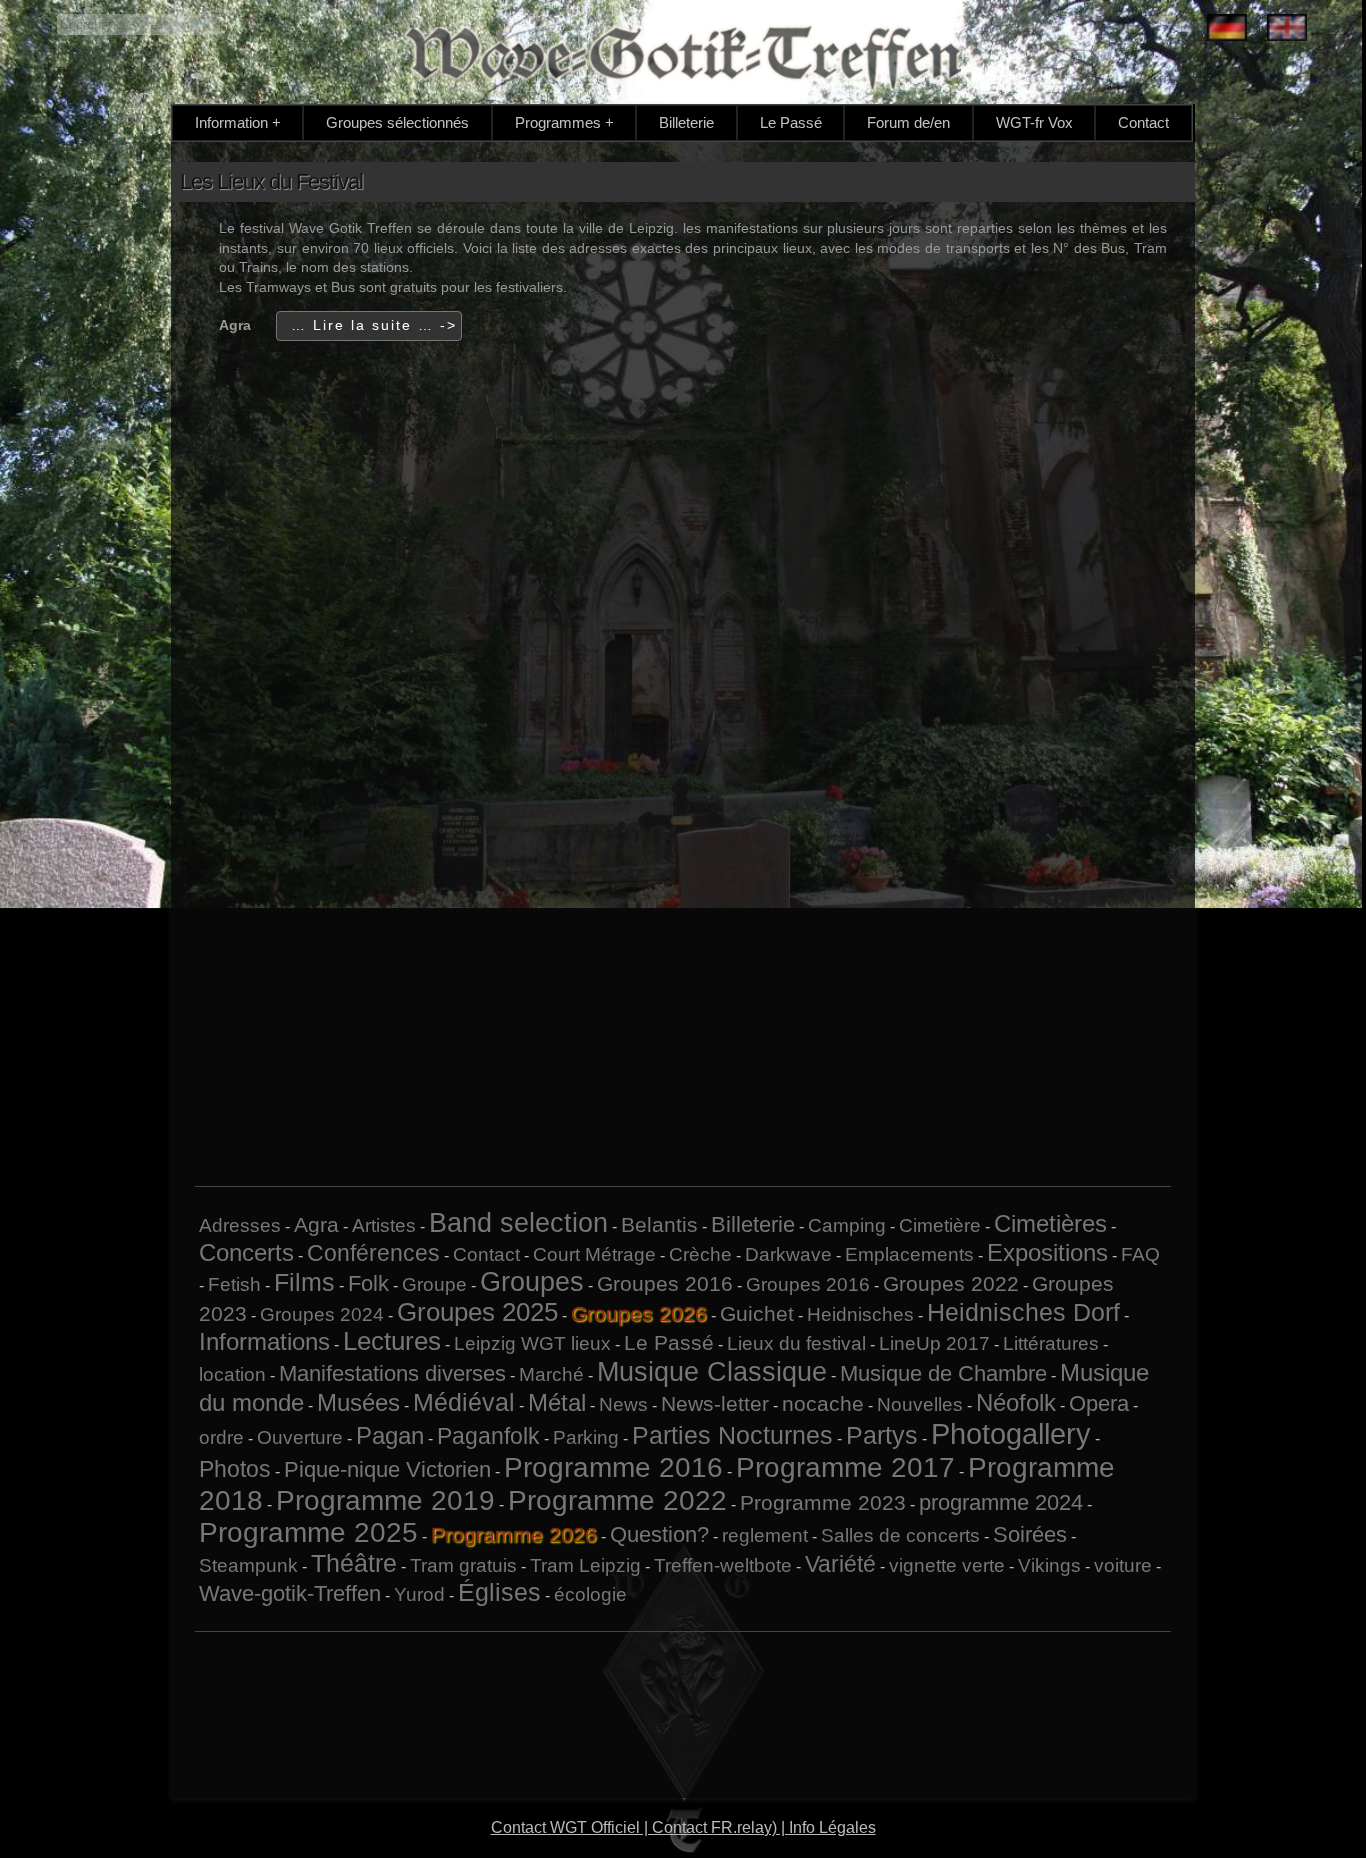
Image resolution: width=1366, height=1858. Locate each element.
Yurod (419, 1594)
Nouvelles (920, 1404)
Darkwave (788, 1254)
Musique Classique (712, 1371)
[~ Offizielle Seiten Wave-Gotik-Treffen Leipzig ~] (1227, 29)
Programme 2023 (823, 1502)
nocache (823, 1403)
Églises (499, 1592)
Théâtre (354, 1563)
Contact (1143, 122)
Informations (264, 1341)
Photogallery (1011, 1433)
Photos (235, 1469)
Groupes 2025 (477, 1312)
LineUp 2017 (934, 1343)
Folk (368, 1283)
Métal (557, 1402)
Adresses (240, 1225)
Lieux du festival (796, 1343)
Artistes (384, 1225)
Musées (358, 1402)
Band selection (518, 1223)
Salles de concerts (900, 1535)
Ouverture (300, 1437)
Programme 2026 (514, 1534)
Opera (1099, 1403)
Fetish (234, 1284)
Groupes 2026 (639, 1313)
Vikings (1049, 1565)
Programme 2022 (617, 1500)
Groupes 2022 (951, 1283)
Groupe (434, 1284)
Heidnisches (860, 1314)
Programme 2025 (308, 1532)
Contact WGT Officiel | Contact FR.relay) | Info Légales (683, 1827)
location (232, 1374)
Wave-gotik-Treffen (290, 1593)
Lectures (392, 1341)
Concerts (246, 1252)
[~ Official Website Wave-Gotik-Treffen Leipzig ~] (1287, 29)
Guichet (757, 1313)
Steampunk (248, 1565)
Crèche (700, 1254)
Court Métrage (594, 1254)
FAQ (1140, 1254)
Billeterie (686, 122)
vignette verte (947, 1565)
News (623, 1404)
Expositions (1047, 1252)
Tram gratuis (463, 1565)
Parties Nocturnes (732, 1435)
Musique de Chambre (943, 1373)
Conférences (373, 1253)
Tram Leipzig (585, 1565)
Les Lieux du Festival (271, 181)
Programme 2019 (385, 1500)
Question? (659, 1534)
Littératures (1051, 1343)
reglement (765, 1535)
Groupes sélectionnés (397, 122)
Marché (551, 1374)
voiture (1123, 1565)
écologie (590, 1594)
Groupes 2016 (665, 1283)
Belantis (659, 1224)
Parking (586, 1437)
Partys (882, 1435)
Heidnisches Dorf (1023, 1312)
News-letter (715, 1403)
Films (304, 1282)
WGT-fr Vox (1034, 122)
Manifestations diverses (392, 1373)
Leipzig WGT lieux (532, 1343)
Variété (840, 1564)
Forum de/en (908, 122)
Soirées (1030, 1534)
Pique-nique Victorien (387, 1469)
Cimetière (940, 1225)
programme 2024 (1001, 1502)
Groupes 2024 (322, 1314)
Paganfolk (488, 1436)
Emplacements (909, 1254)
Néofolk (1016, 1402)
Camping (847, 1225)
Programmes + (564, 122)
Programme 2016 (613, 1467)
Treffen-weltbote (723, 1565)
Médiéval (464, 1402)
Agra (316, 1224)
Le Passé (791, 122)
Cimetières (1050, 1223)
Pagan (390, 1435)
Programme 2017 (845, 1467)
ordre (221, 1437)
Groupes (532, 1282)
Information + (238, 122)
